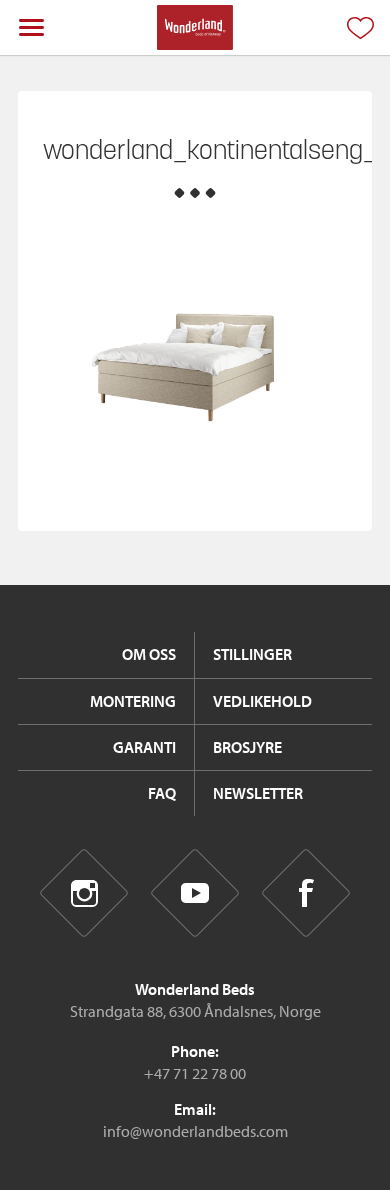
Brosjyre (247, 747)
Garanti (144, 747)
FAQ (162, 793)
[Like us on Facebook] (306, 893)
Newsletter (258, 793)
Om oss (149, 654)
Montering (133, 701)
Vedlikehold (262, 701)
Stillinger (252, 654)
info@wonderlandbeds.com (195, 1131)
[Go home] (194, 27)
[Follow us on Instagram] (84, 893)
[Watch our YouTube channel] (195, 893)
